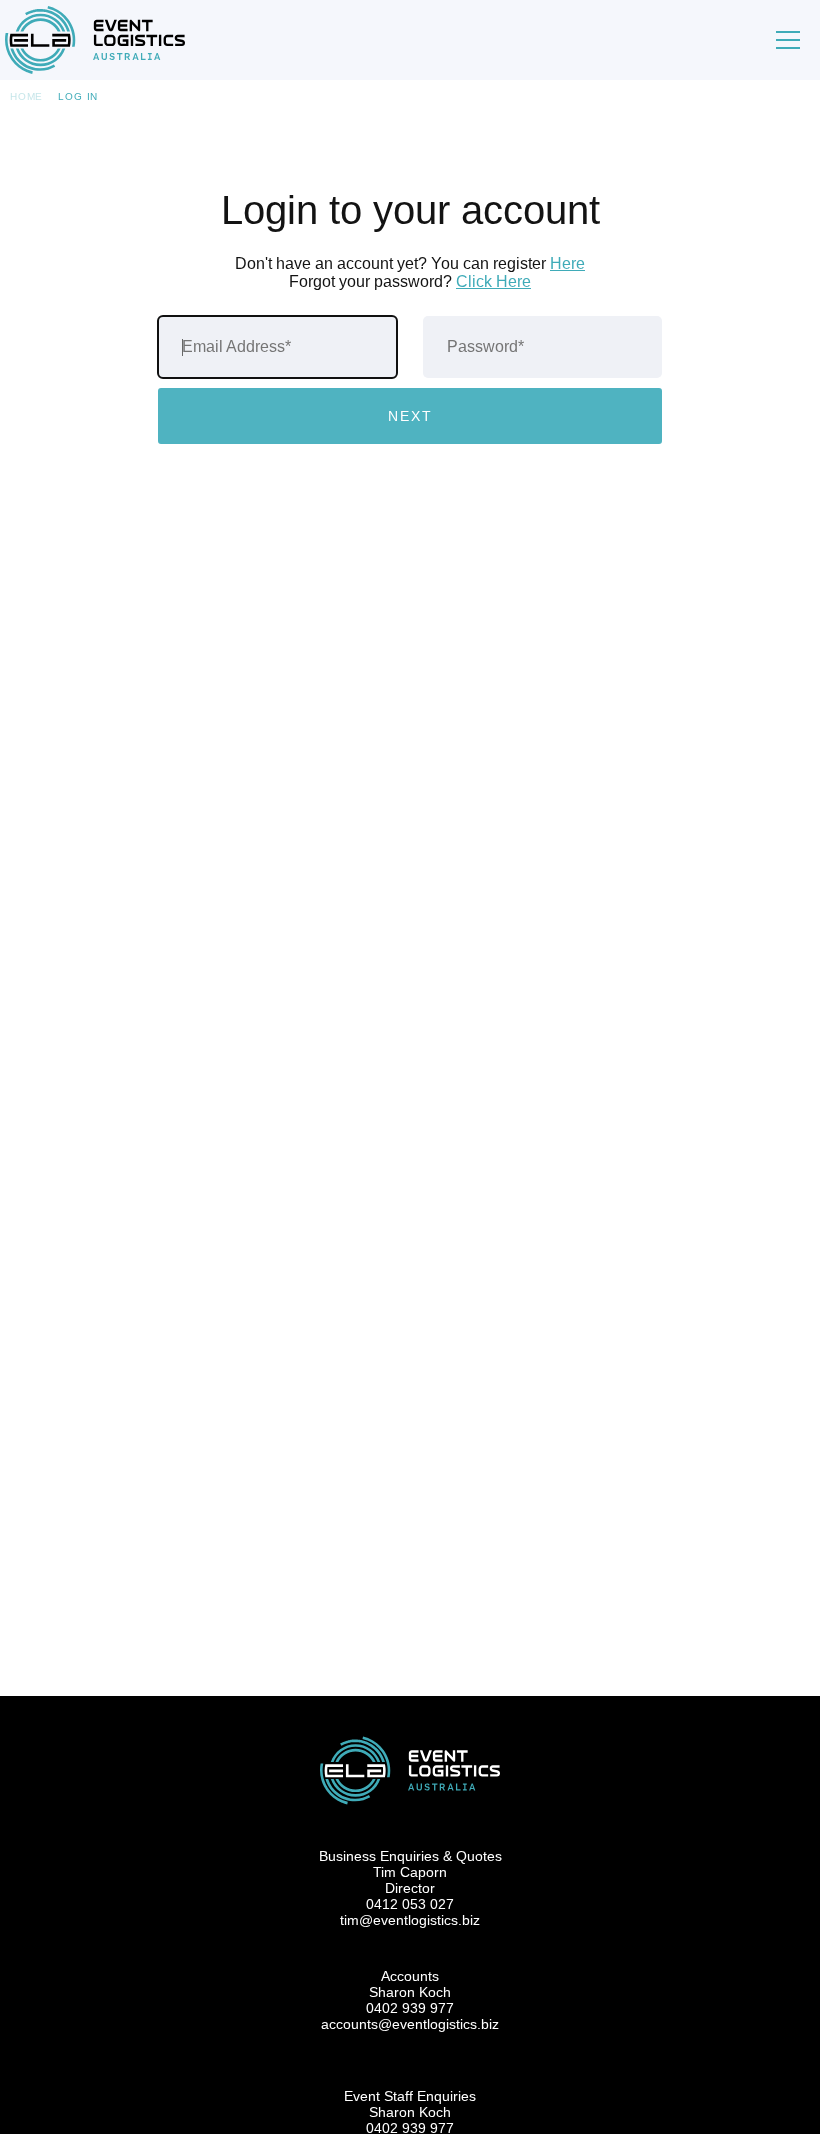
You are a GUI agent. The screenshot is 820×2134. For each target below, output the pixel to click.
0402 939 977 (410, 2008)
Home (26, 96)
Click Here (493, 281)
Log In (78, 96)
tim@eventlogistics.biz (410, 1920)
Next (410, 416)
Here (567, 263)
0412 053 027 (410, 1904)
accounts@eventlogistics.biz (410, 2024)
